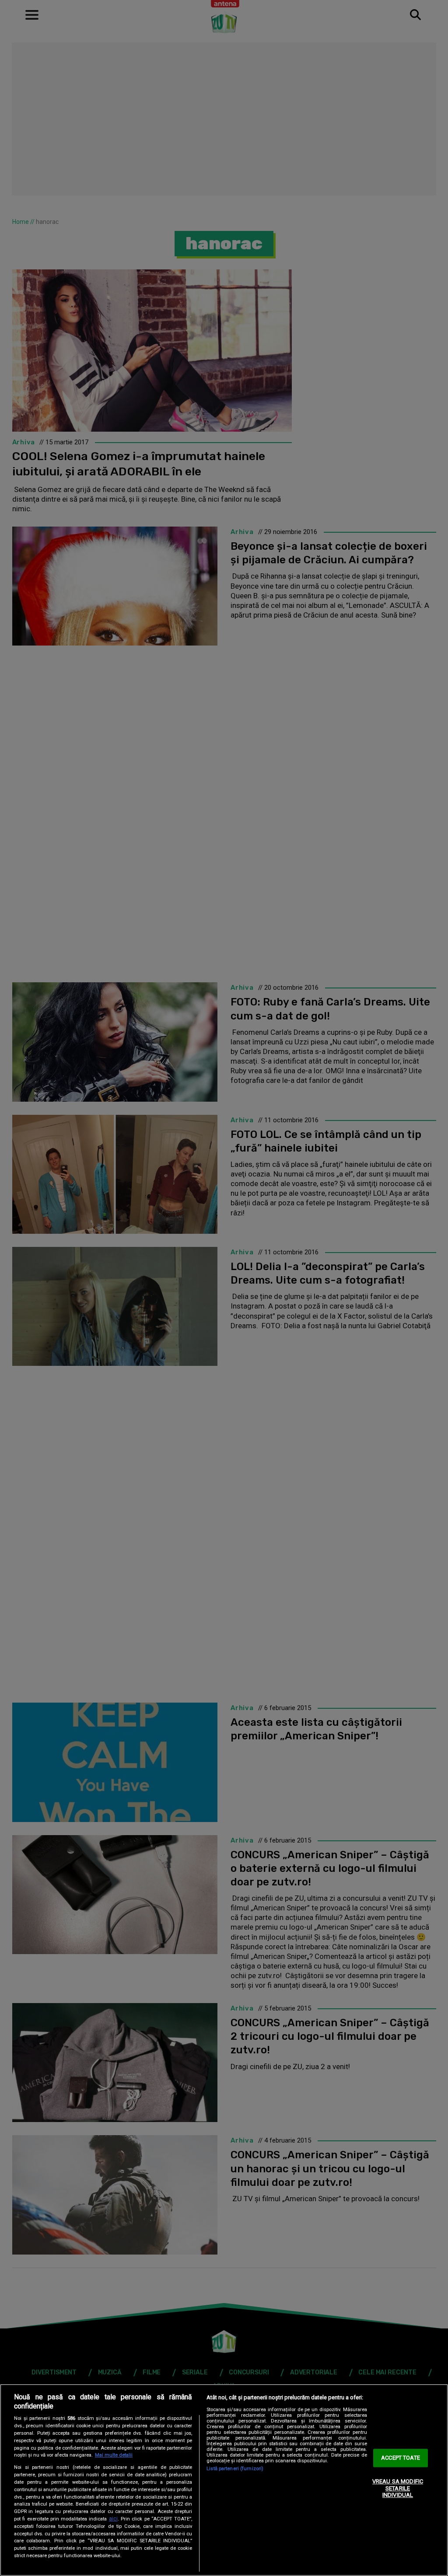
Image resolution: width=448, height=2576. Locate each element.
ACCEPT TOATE (401, 2458)
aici (113, 2519)
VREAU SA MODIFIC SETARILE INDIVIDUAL (398, 2488)
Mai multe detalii (114, 2455)
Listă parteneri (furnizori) (235, 2469)
